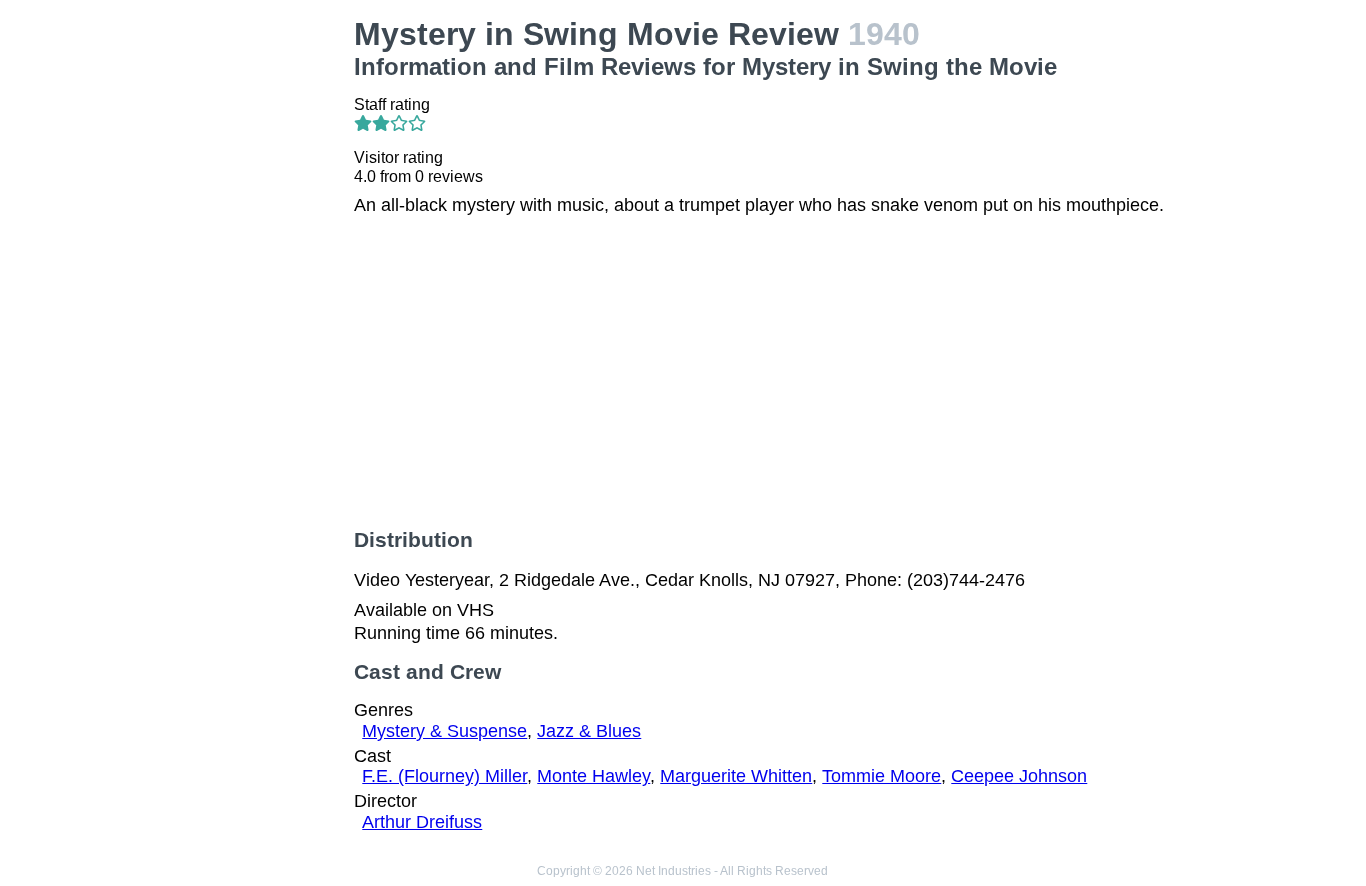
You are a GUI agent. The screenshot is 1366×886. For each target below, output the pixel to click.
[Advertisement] (238, 316)
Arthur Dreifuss (422, 822)
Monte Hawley (593, 776)
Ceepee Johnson (1019, 776)
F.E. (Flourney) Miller (444, 776)
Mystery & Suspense (444, 731)
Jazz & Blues (589, 731)
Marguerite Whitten (736, 776)
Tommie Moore (881, 776)
